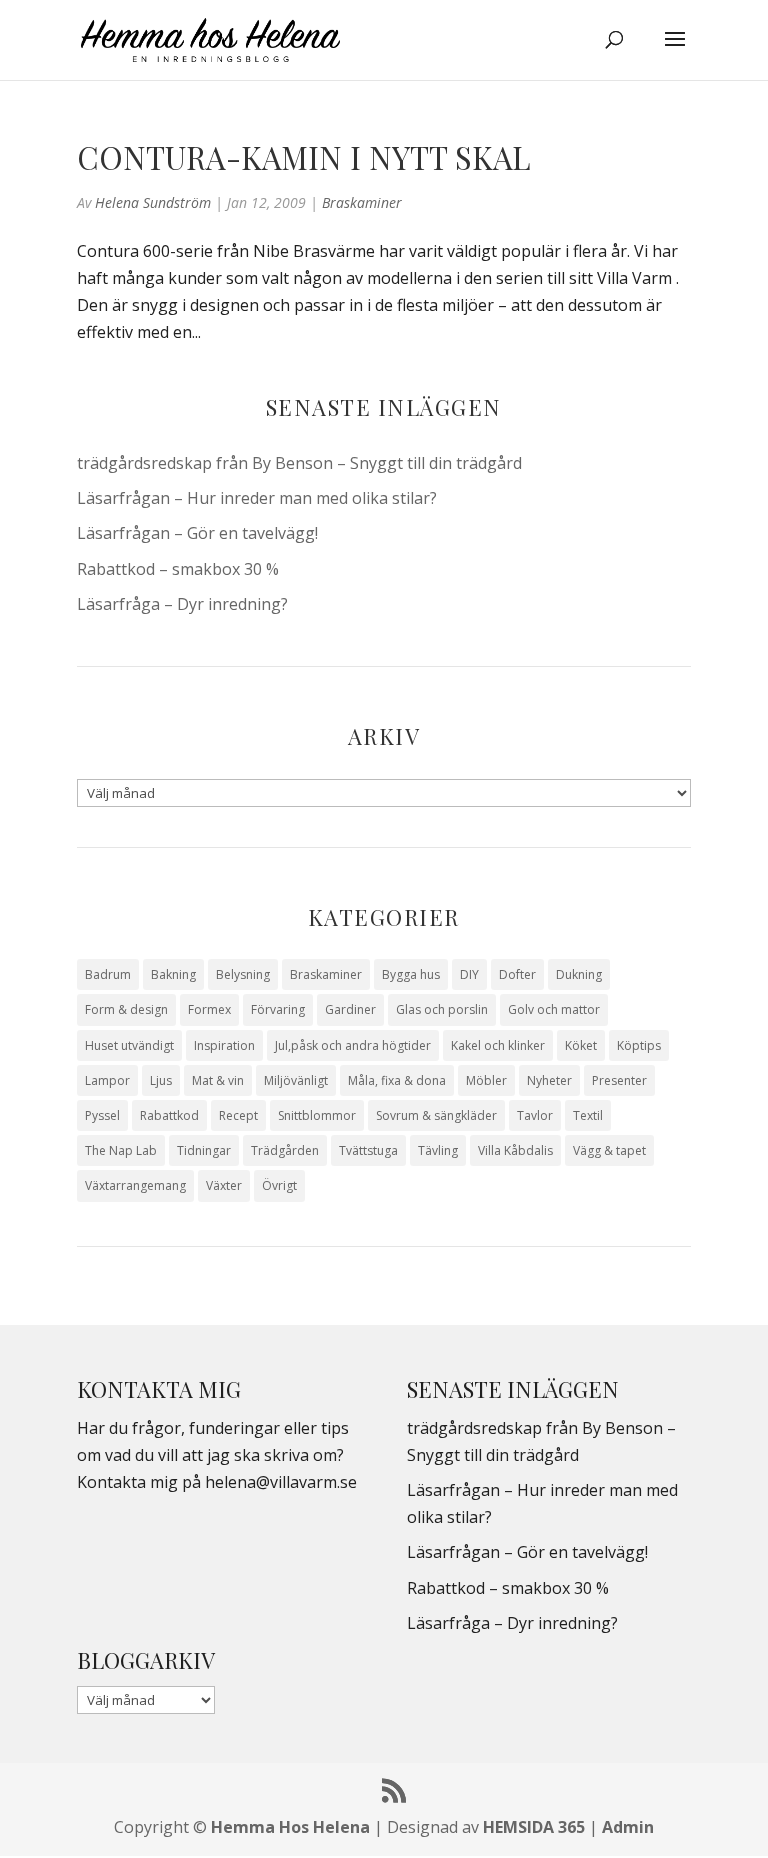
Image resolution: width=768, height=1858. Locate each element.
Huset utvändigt (129, 1045)
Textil (588, 1115)
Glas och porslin (442, 1009)
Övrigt (279, 1185)
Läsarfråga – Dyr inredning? (182, 604)
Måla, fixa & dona (397, 1080)
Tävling (438, 1150)
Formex (209, 1009)
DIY (469, 974)
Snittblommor (317, 1115)
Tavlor (535, 1115)
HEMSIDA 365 (534, 1827)
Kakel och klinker (498, 1045)
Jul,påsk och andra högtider (353, 1045)
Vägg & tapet (609, 1150)
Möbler (486, 1080)
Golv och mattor (554, 1009)
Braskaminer (362, 202)
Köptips (639, 1045)
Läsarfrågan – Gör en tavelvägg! (197, 533)
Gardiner (350, 1009)
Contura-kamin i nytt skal (304, 157)
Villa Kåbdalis (515, 1150)
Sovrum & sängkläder (436, 1115)
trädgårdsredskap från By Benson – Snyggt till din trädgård (299, 463)
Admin (628, 1827)
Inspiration (224, 1045)
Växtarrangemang (135, 1185)
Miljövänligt (296, 1080)
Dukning (579, 974)
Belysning (243, 974)
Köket (581, 1045)
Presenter (619, 1080)
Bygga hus (411, 974)
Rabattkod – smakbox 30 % (178, 569)
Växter (224, 1185)
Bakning (173, 974)
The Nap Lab (121, 1150)
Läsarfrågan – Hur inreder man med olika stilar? (257, 498)
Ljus (161, 1080)
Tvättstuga (368, 1150)
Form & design (126, 1009)
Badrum (108, 974)
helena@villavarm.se (281, 1482)
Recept (238, 1115)
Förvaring (278, 1009)
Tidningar (204, 1150)
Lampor (107, 1080)
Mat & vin (218, 1080)
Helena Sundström (153, 202)
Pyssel (102, 1115)
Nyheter (549, 1080)
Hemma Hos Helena (290, 1827)
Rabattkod (169, 1115)
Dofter (517, 974)
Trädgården (285, 1150)
